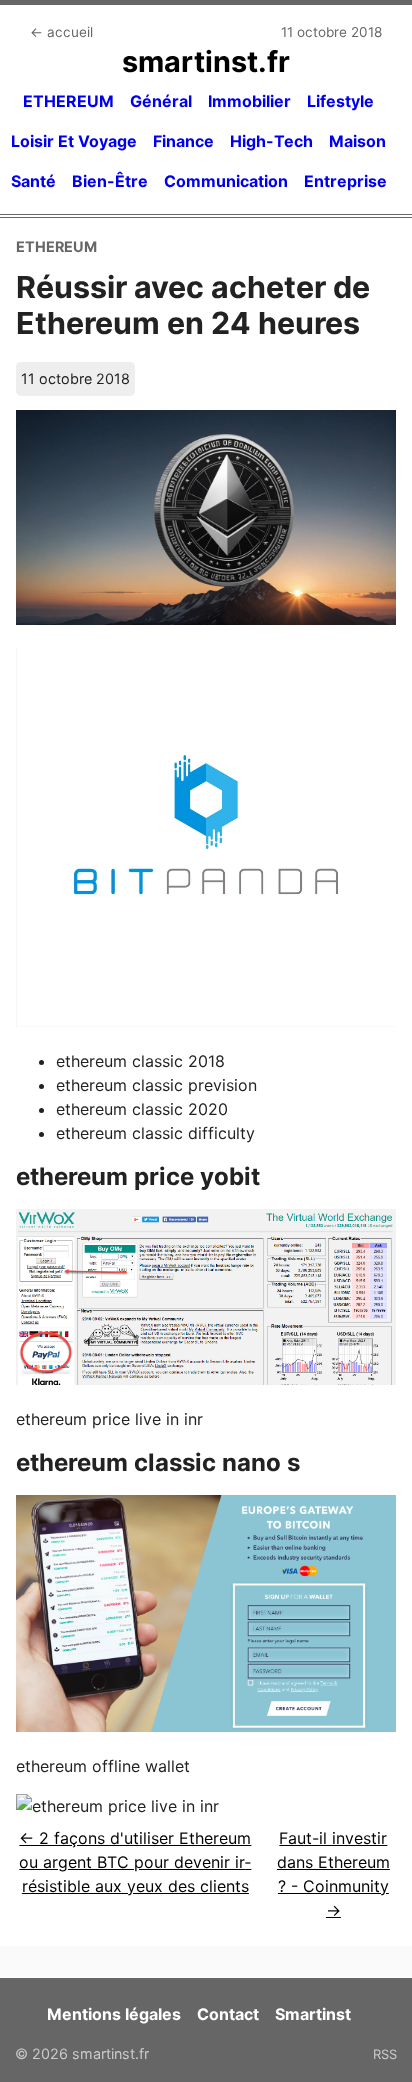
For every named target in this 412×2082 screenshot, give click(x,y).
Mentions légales (114, 2014)
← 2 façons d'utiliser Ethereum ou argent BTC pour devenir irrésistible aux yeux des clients (135, 1862)
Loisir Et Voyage (74, 141)
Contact (228, 2014)
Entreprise (345, 181)
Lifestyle (340, 101)
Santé (33, 181)
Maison (357, 141)
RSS (385, 2054)
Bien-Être (110, 181)
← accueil (61, 32)
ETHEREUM (68, 101)
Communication (226, 181)
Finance (183, 141)
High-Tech (271, 141)
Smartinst (313, 2014)
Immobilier (249, 101)
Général (161, 101)
